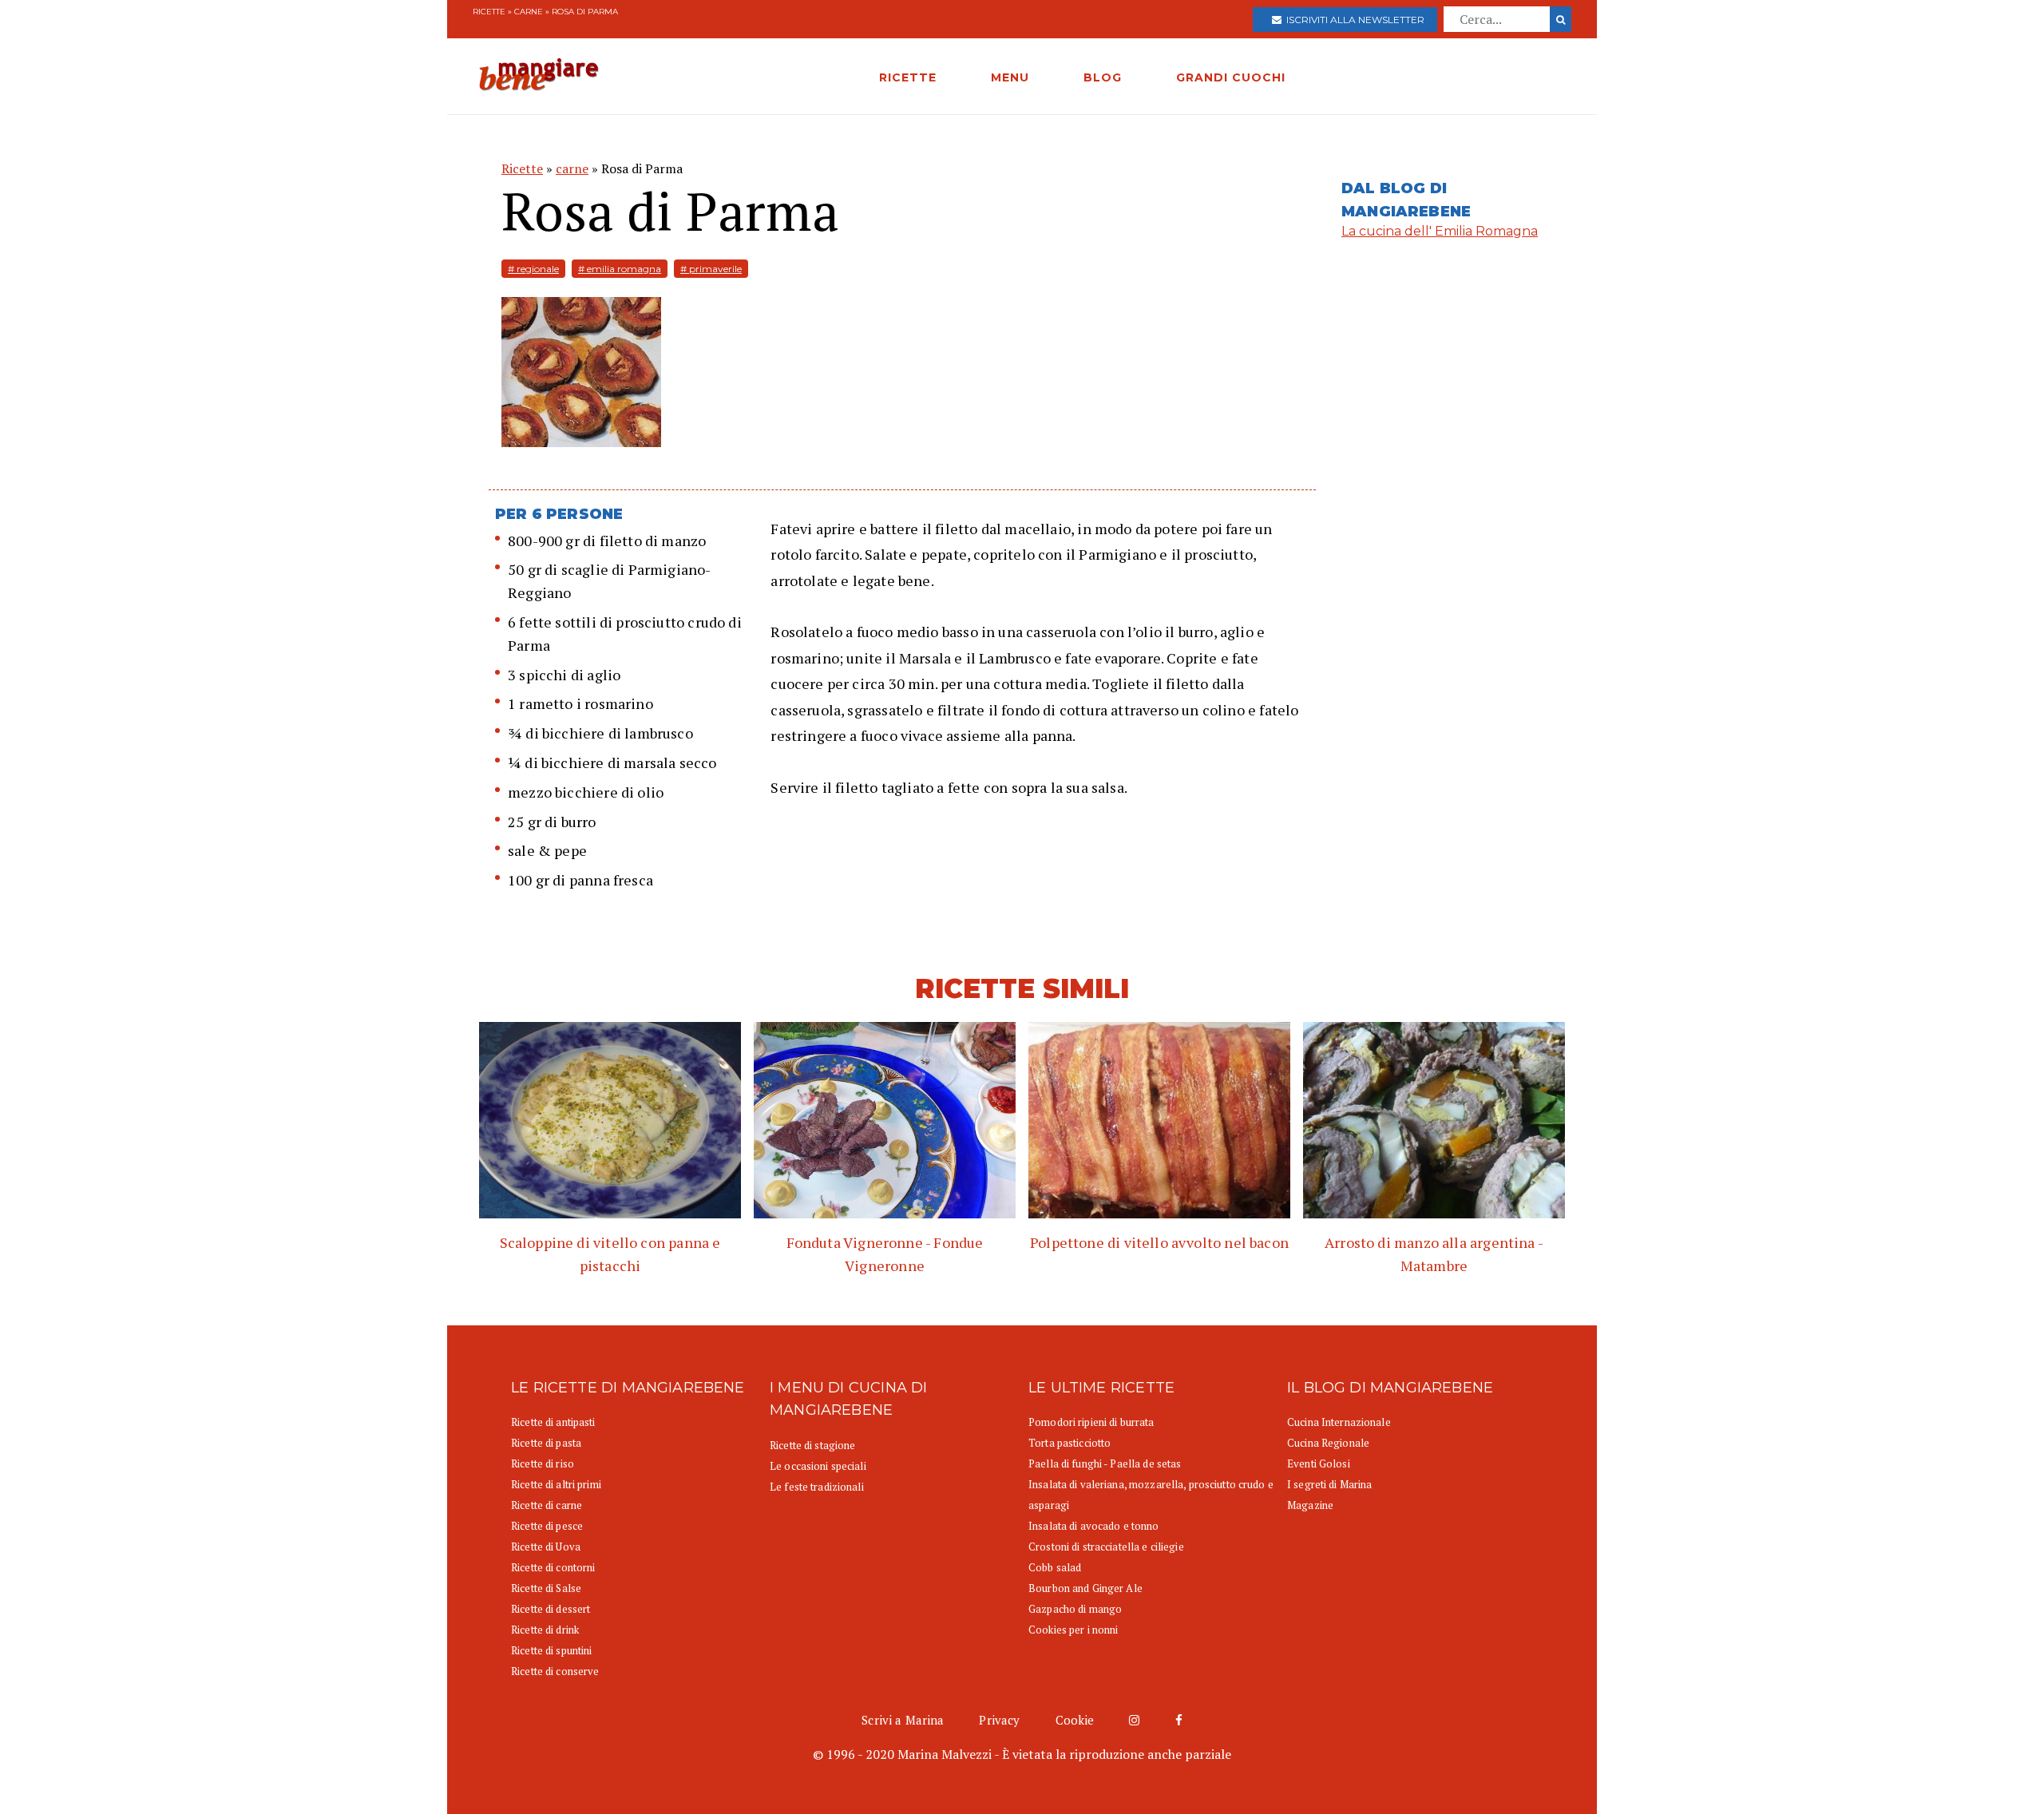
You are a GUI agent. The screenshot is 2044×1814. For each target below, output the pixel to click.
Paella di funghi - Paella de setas (1105, 1463)
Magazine (1310, 1505)
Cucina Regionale (1328, 1443)
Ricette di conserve (555, 1671)
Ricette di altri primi (556, 1484)
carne (529, 12)
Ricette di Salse (546, 1588)
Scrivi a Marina (903, 1720)
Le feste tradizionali (817, 1487)
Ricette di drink (545, 1630)
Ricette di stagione (812, 1445)
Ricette (489, 12)
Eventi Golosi (1319, 1463)
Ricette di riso (543, 1463)
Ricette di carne (547, 1505)
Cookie (1075, 1720)
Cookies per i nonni (1073, 1630)
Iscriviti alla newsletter (1353, 20)
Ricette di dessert (551, 1609)
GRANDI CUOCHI (1231, 77)
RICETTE (908, 77)
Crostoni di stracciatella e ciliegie (1106, 1547)
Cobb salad (1055, 1567)
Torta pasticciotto (1070, 1443)
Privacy (999, 1720)
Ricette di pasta (546, 1443)
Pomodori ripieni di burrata (1091, 1422)
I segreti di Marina (1329, 1484)
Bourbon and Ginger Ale (1085, 1588)
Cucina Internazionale (1339, 1422)
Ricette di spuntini (551, 1650)
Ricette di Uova (546, 1547)
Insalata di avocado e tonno (1094, 1526)
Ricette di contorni (553, 1567)
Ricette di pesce (547, 1526)
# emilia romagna (620, 269)
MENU (1010, 77)
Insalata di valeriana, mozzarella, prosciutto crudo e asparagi (1151, 1495)
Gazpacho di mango (1075, 1609)
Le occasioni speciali (818, 1466)
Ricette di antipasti (553, 1422)
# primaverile (711, 269)
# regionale (533, 269)
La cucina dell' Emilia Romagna (1440, 231)
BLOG (1103, 77)
